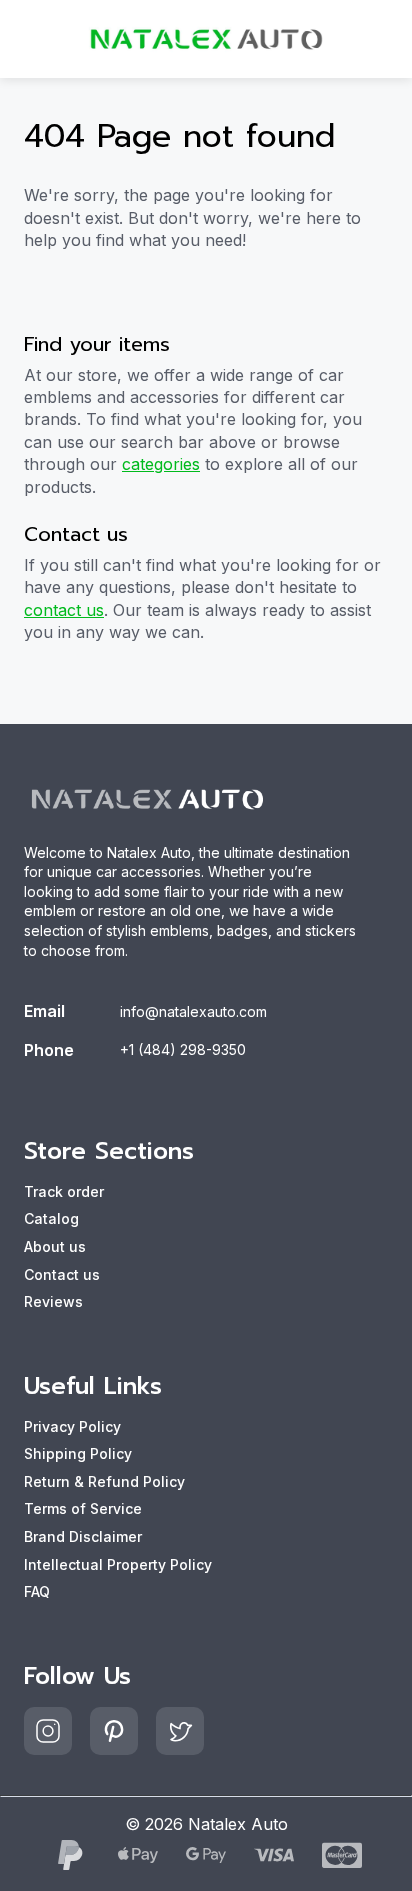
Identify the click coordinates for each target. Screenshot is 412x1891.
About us (55, 1246)
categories (161, 464)
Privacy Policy (72, 1426)
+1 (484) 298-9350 (183, 1049)
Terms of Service (83, 1508)
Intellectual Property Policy (118, 1564)
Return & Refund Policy (104, 1481)
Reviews (53, 1301)
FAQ (37, 1591)
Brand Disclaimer (83, 1536)
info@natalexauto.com (193, 1011)
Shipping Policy (78, 1453)
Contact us (62, 1274)
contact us (64, 610)
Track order (64, 1191)
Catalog (51, 1218)
